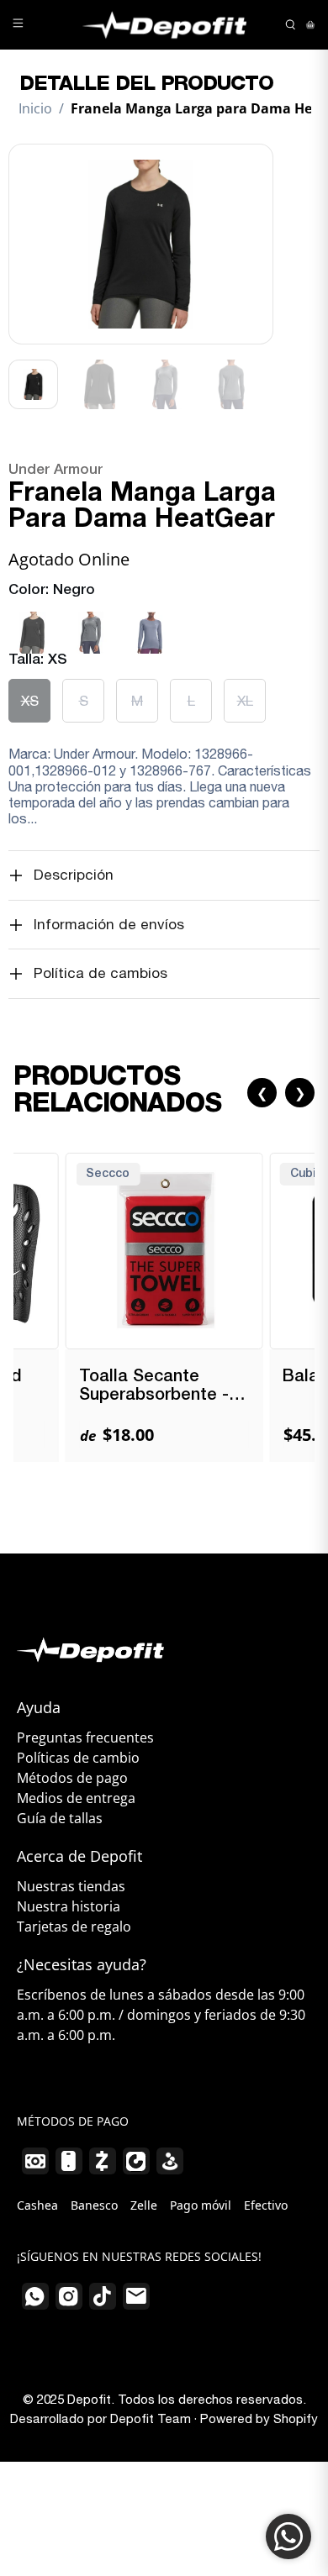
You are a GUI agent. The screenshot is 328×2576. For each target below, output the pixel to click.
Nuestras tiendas (71, 1886)
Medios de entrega (76, 1798)
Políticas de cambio (78, 1758)
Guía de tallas (60, 1818)
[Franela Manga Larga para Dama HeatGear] (141, 244)
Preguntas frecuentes (85, 1737)
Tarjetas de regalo (74, 1927)
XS (30, 701)
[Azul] (150, 612)
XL (245, 701)
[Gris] (91, 612)
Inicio (35, 108)
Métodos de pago (72, 1778)
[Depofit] (164, 25)
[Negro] (32, 612)
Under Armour (56, 470)
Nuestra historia (69, 1906)
